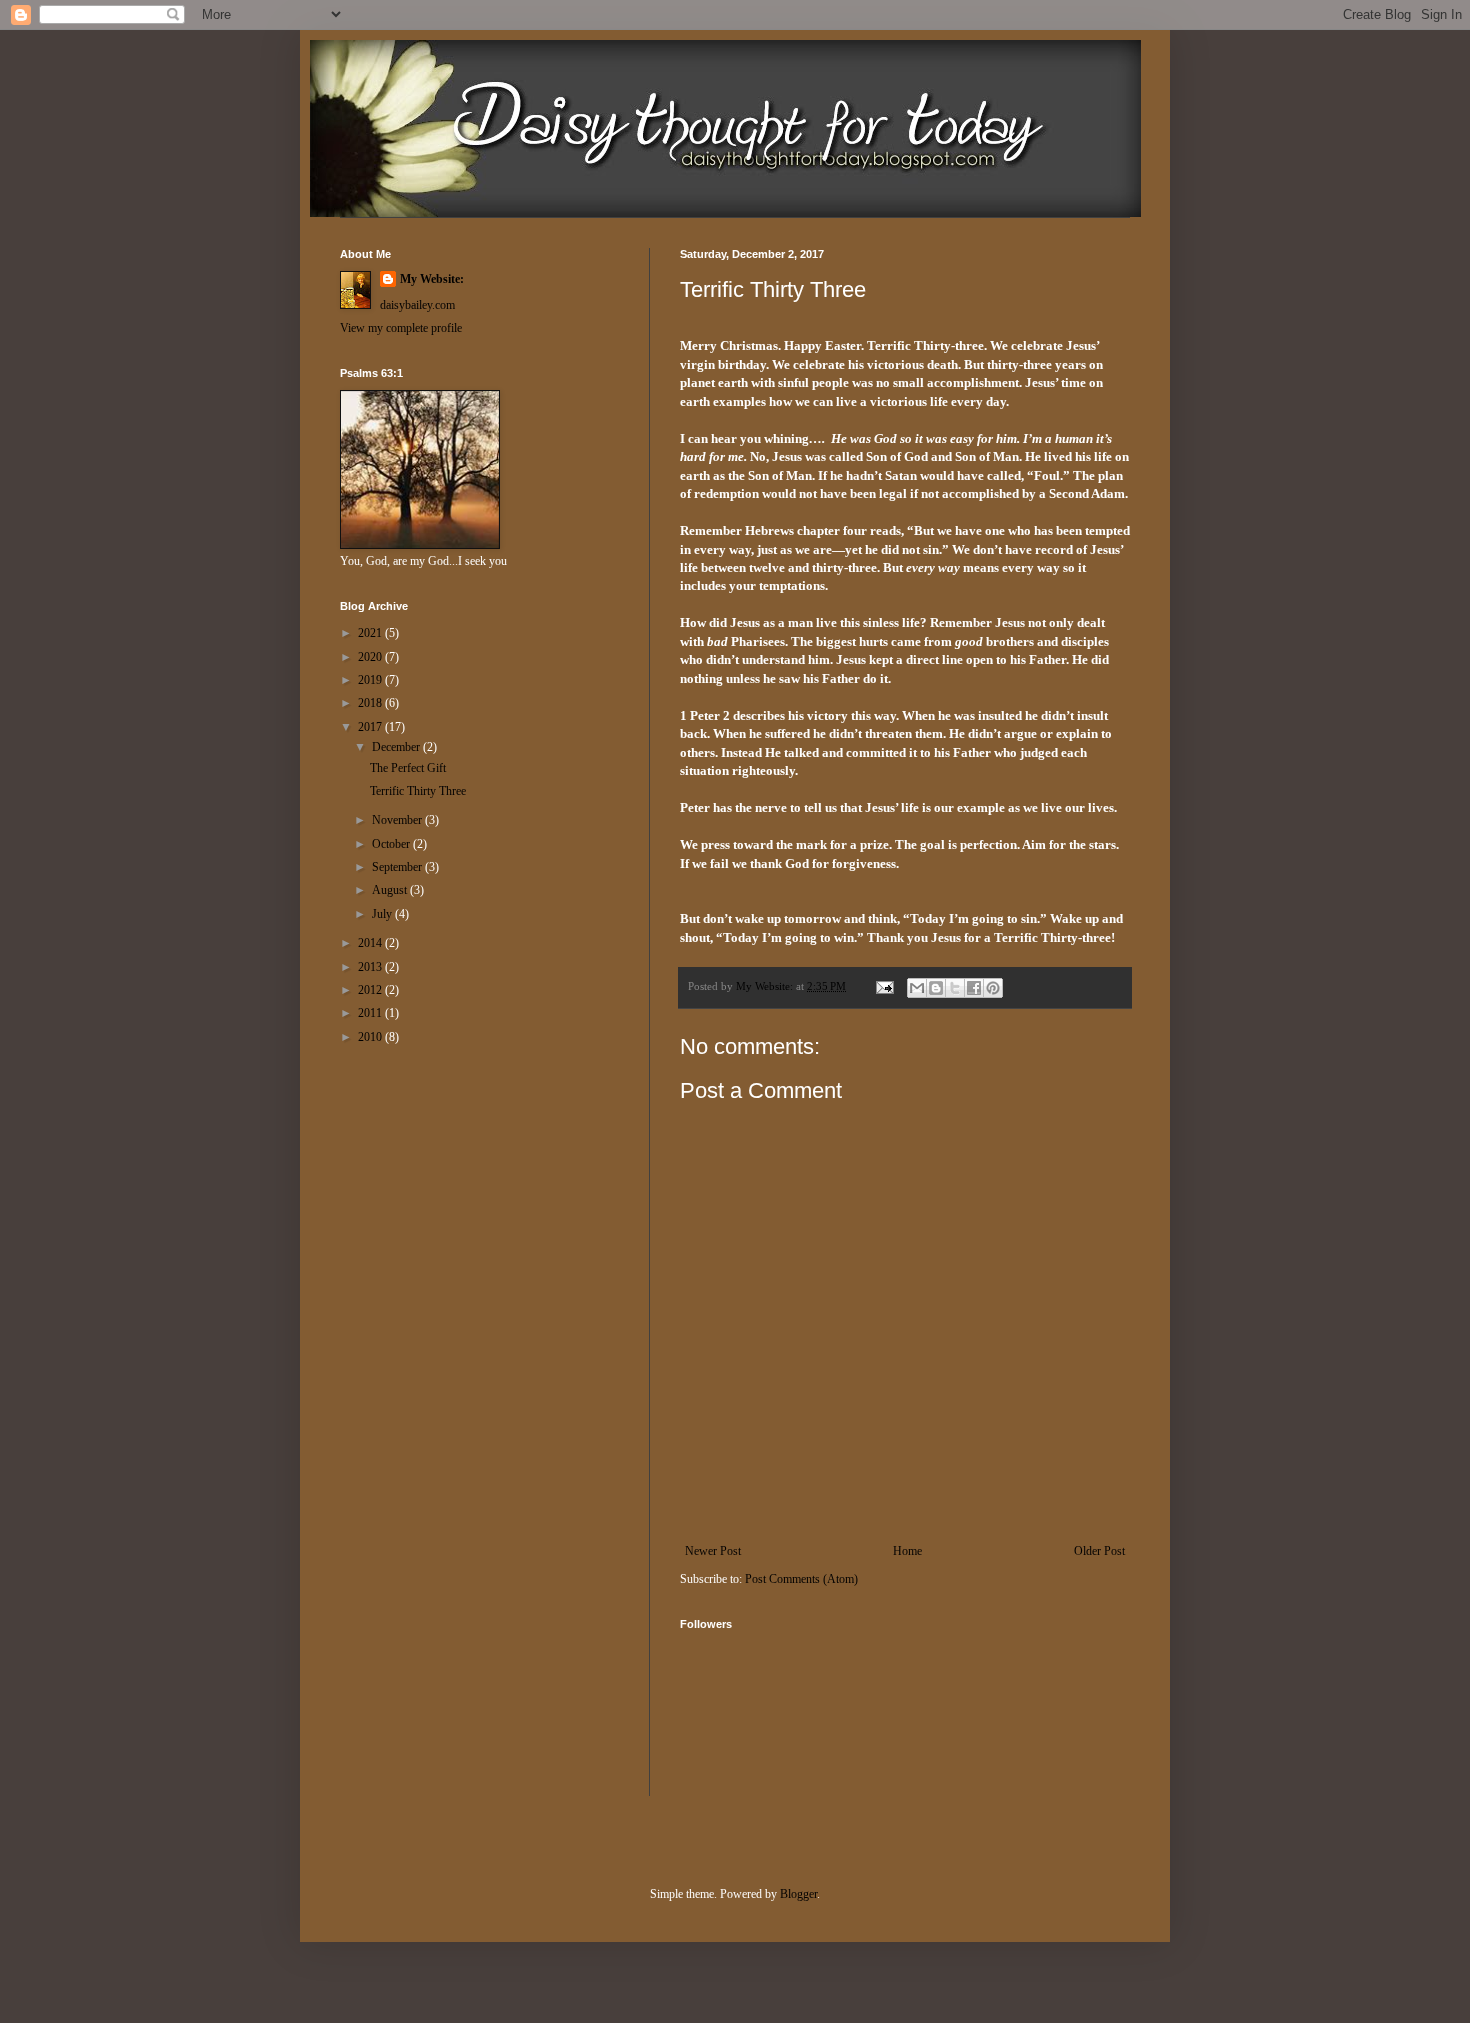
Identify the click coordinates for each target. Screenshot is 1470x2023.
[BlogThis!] (936, 988)
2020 (371, 657)
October (392, 844)
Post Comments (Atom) (801, 1579)
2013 (371, 967)
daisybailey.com (417, 305)
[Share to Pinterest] (993, 988)
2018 (371, 703)
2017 (371, 727)
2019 (371, 680)
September (398, 867)
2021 (371, 633)
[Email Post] (884, 986)
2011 (371, 1013)
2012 (371, 990)
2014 (371, 943)
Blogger (798, 1894)
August (391, 890)
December (397, 747)
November (398, 820)
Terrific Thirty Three (418, 791)
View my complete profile (401, 328)
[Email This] (917, 988)
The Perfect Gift (408, 768)
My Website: (432, 279)
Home (907, 1551)
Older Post (1099, 1551)
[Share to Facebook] (974, 988)
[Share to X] (955, 988)
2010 (371, 1037)
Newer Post (713, 1551)
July (383, 914)
